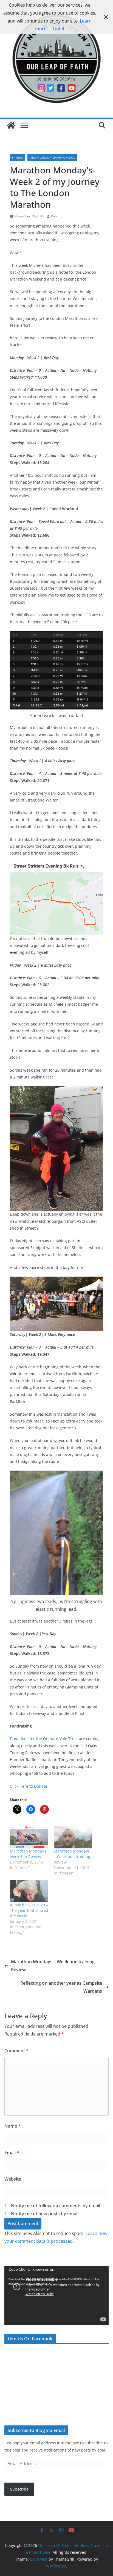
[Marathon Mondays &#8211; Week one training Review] (73, 1837)
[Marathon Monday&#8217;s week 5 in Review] (29, 1837)
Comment (16, 2051)
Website (13, 2179)
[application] (56, 2295)
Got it (59, 29)
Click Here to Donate (29, 1786)
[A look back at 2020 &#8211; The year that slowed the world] (29, 1891)
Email (12, 2153)
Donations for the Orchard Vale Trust (44, 1739)
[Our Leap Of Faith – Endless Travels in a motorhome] (11, 125)
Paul (54, 216)
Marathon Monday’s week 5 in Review (28, 1854)
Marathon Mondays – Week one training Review (72, 1857)
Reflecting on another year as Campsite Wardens (61, 1987)
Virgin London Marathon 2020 (52, 157)
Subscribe (19, 2489)
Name (12, 2126)
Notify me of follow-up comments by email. (56, 2206)
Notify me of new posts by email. (45, 2214)
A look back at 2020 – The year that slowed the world (29, 1910)
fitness (17, 157)
